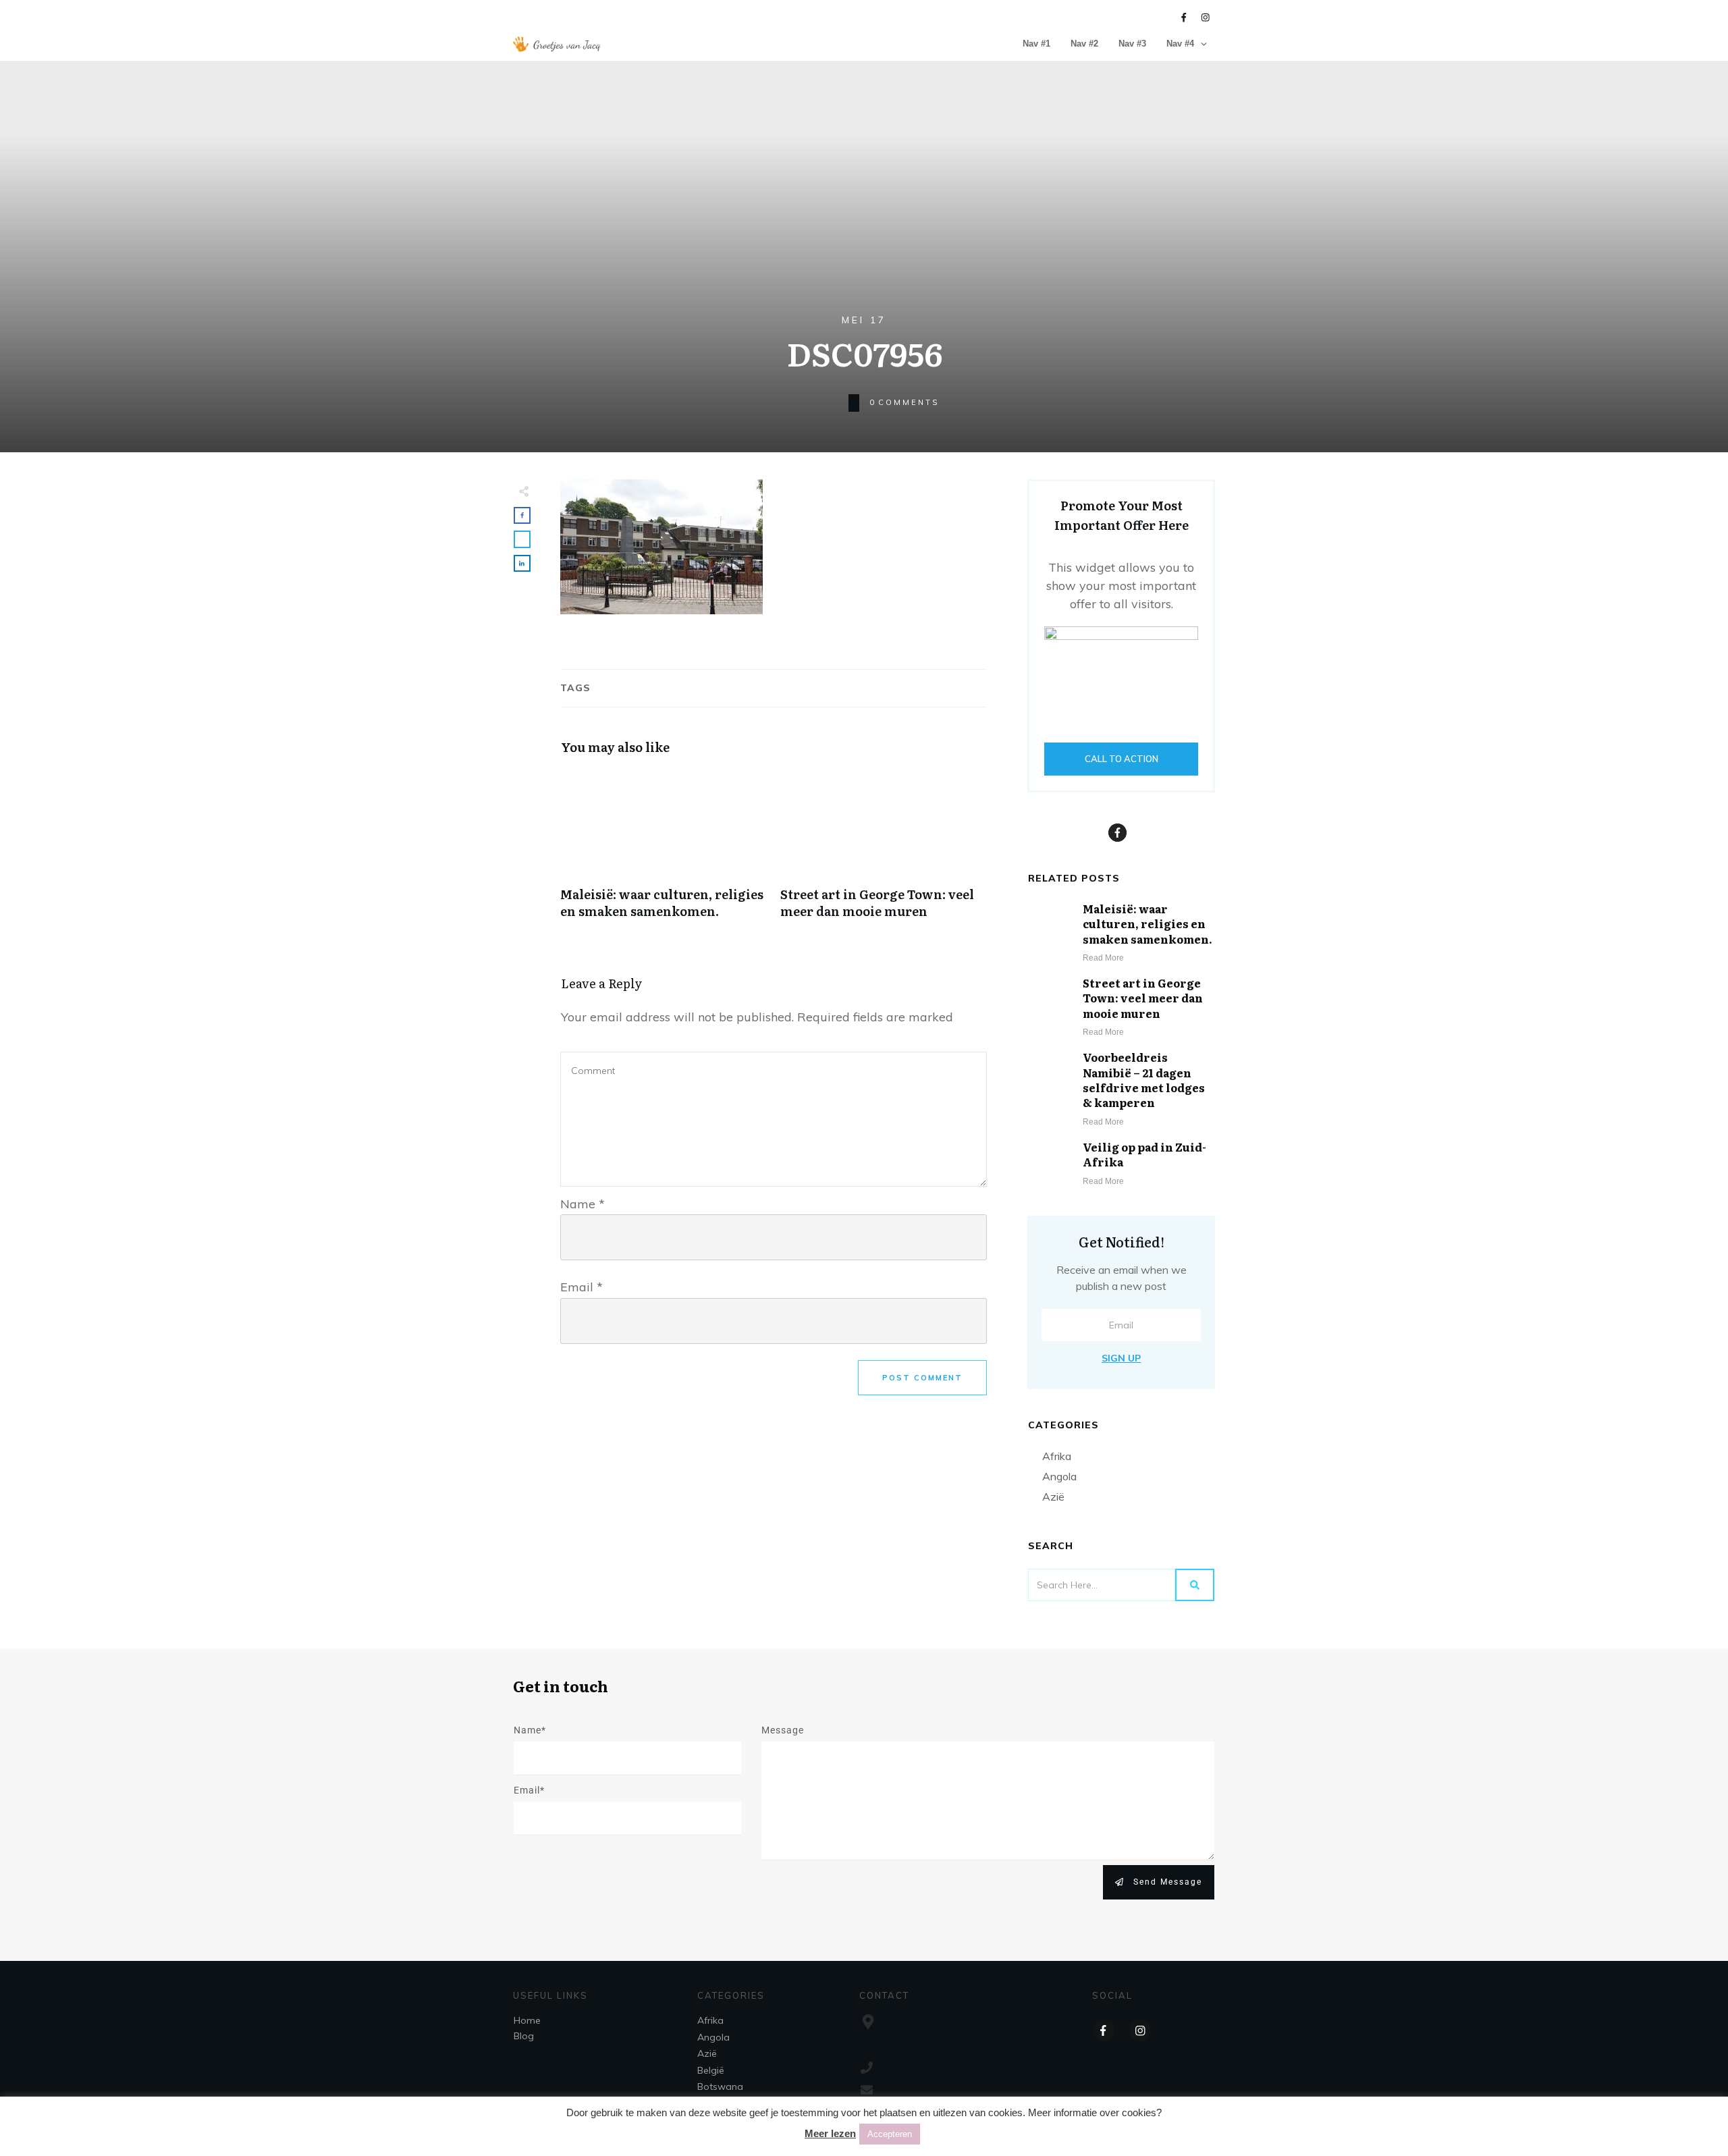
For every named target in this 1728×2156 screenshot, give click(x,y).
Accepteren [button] (890, 2134)
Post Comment (922, 1378)
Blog (524, 2036)
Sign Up (1121, 1358)
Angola (1059, 1476)
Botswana (720, 2086)
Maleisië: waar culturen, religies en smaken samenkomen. (664, 851)
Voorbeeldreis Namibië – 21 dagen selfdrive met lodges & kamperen (1144, 1080)
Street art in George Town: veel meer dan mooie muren (884, 851)
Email (582, 1287)
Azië (1053, 1497)
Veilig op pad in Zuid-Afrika (1144, 1154)
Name (583, 1204)
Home (527, 2020)
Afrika (1057, 1456)
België (711, 2070)
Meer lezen (830, 2133)
